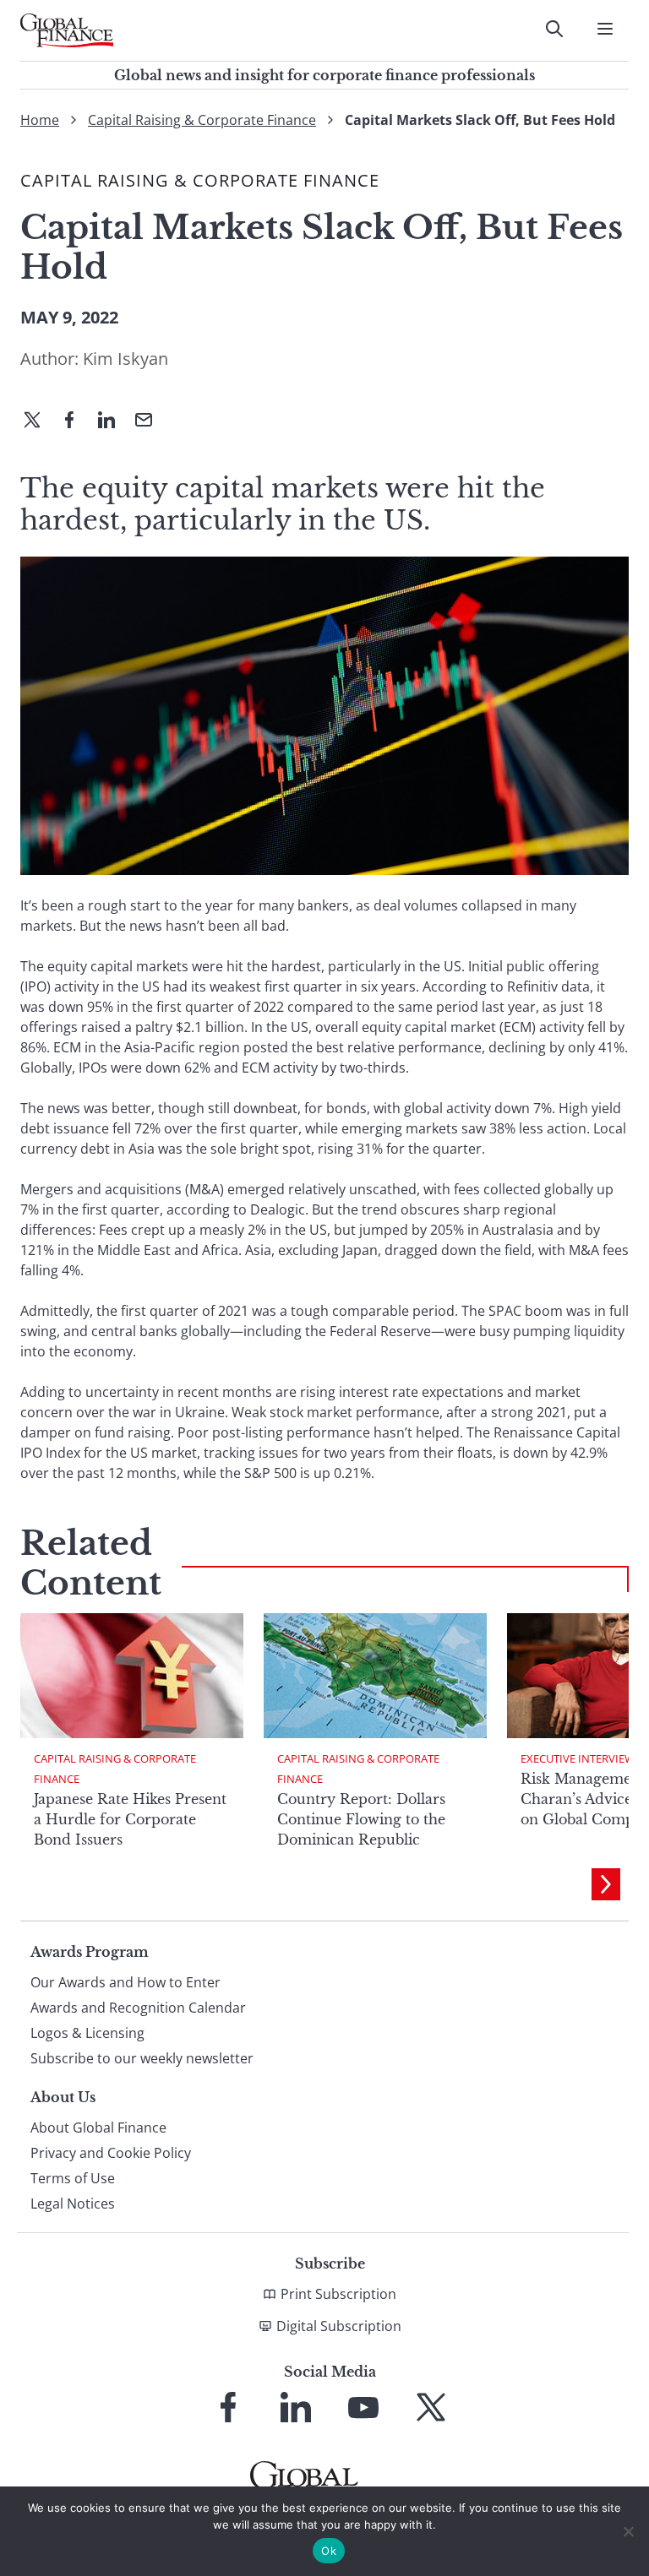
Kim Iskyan (125, 359)
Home (40, 120)
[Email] (150, 421)
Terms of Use (73, 2178)
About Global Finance (98, 2128)
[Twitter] (39, 421)
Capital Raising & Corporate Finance (202, 120)
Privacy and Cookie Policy (111, 2153)
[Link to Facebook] (228, 2407)
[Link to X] (431, 2407)
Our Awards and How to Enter (125, 1982)
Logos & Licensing (87, 2033)
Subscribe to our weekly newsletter (142, 2058)
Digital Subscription (339, 2326)
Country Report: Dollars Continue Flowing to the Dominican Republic (361, 1819)
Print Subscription (338, 2294)
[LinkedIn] (113, 421)
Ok (329, 2551)
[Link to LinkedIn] (296, 2407)
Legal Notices (73, 2204)
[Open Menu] (605, 29)
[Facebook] (76, 421)
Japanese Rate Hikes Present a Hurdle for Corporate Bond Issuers (130, 1819)
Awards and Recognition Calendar (138, 2008)
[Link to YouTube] (363, 2407)
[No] (628, 2531)
